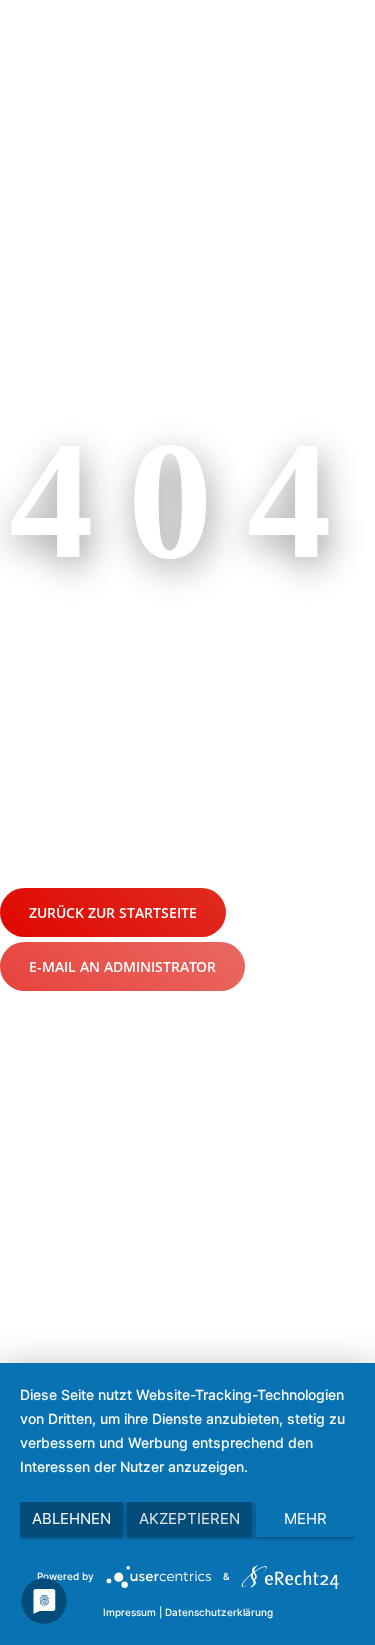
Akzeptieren (189, 1518)
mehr (305, 1518)
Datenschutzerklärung (219, 1612)
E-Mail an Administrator (122, 966)
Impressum (129, 1612)
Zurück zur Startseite (113, 912)
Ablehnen (71, 1518)
